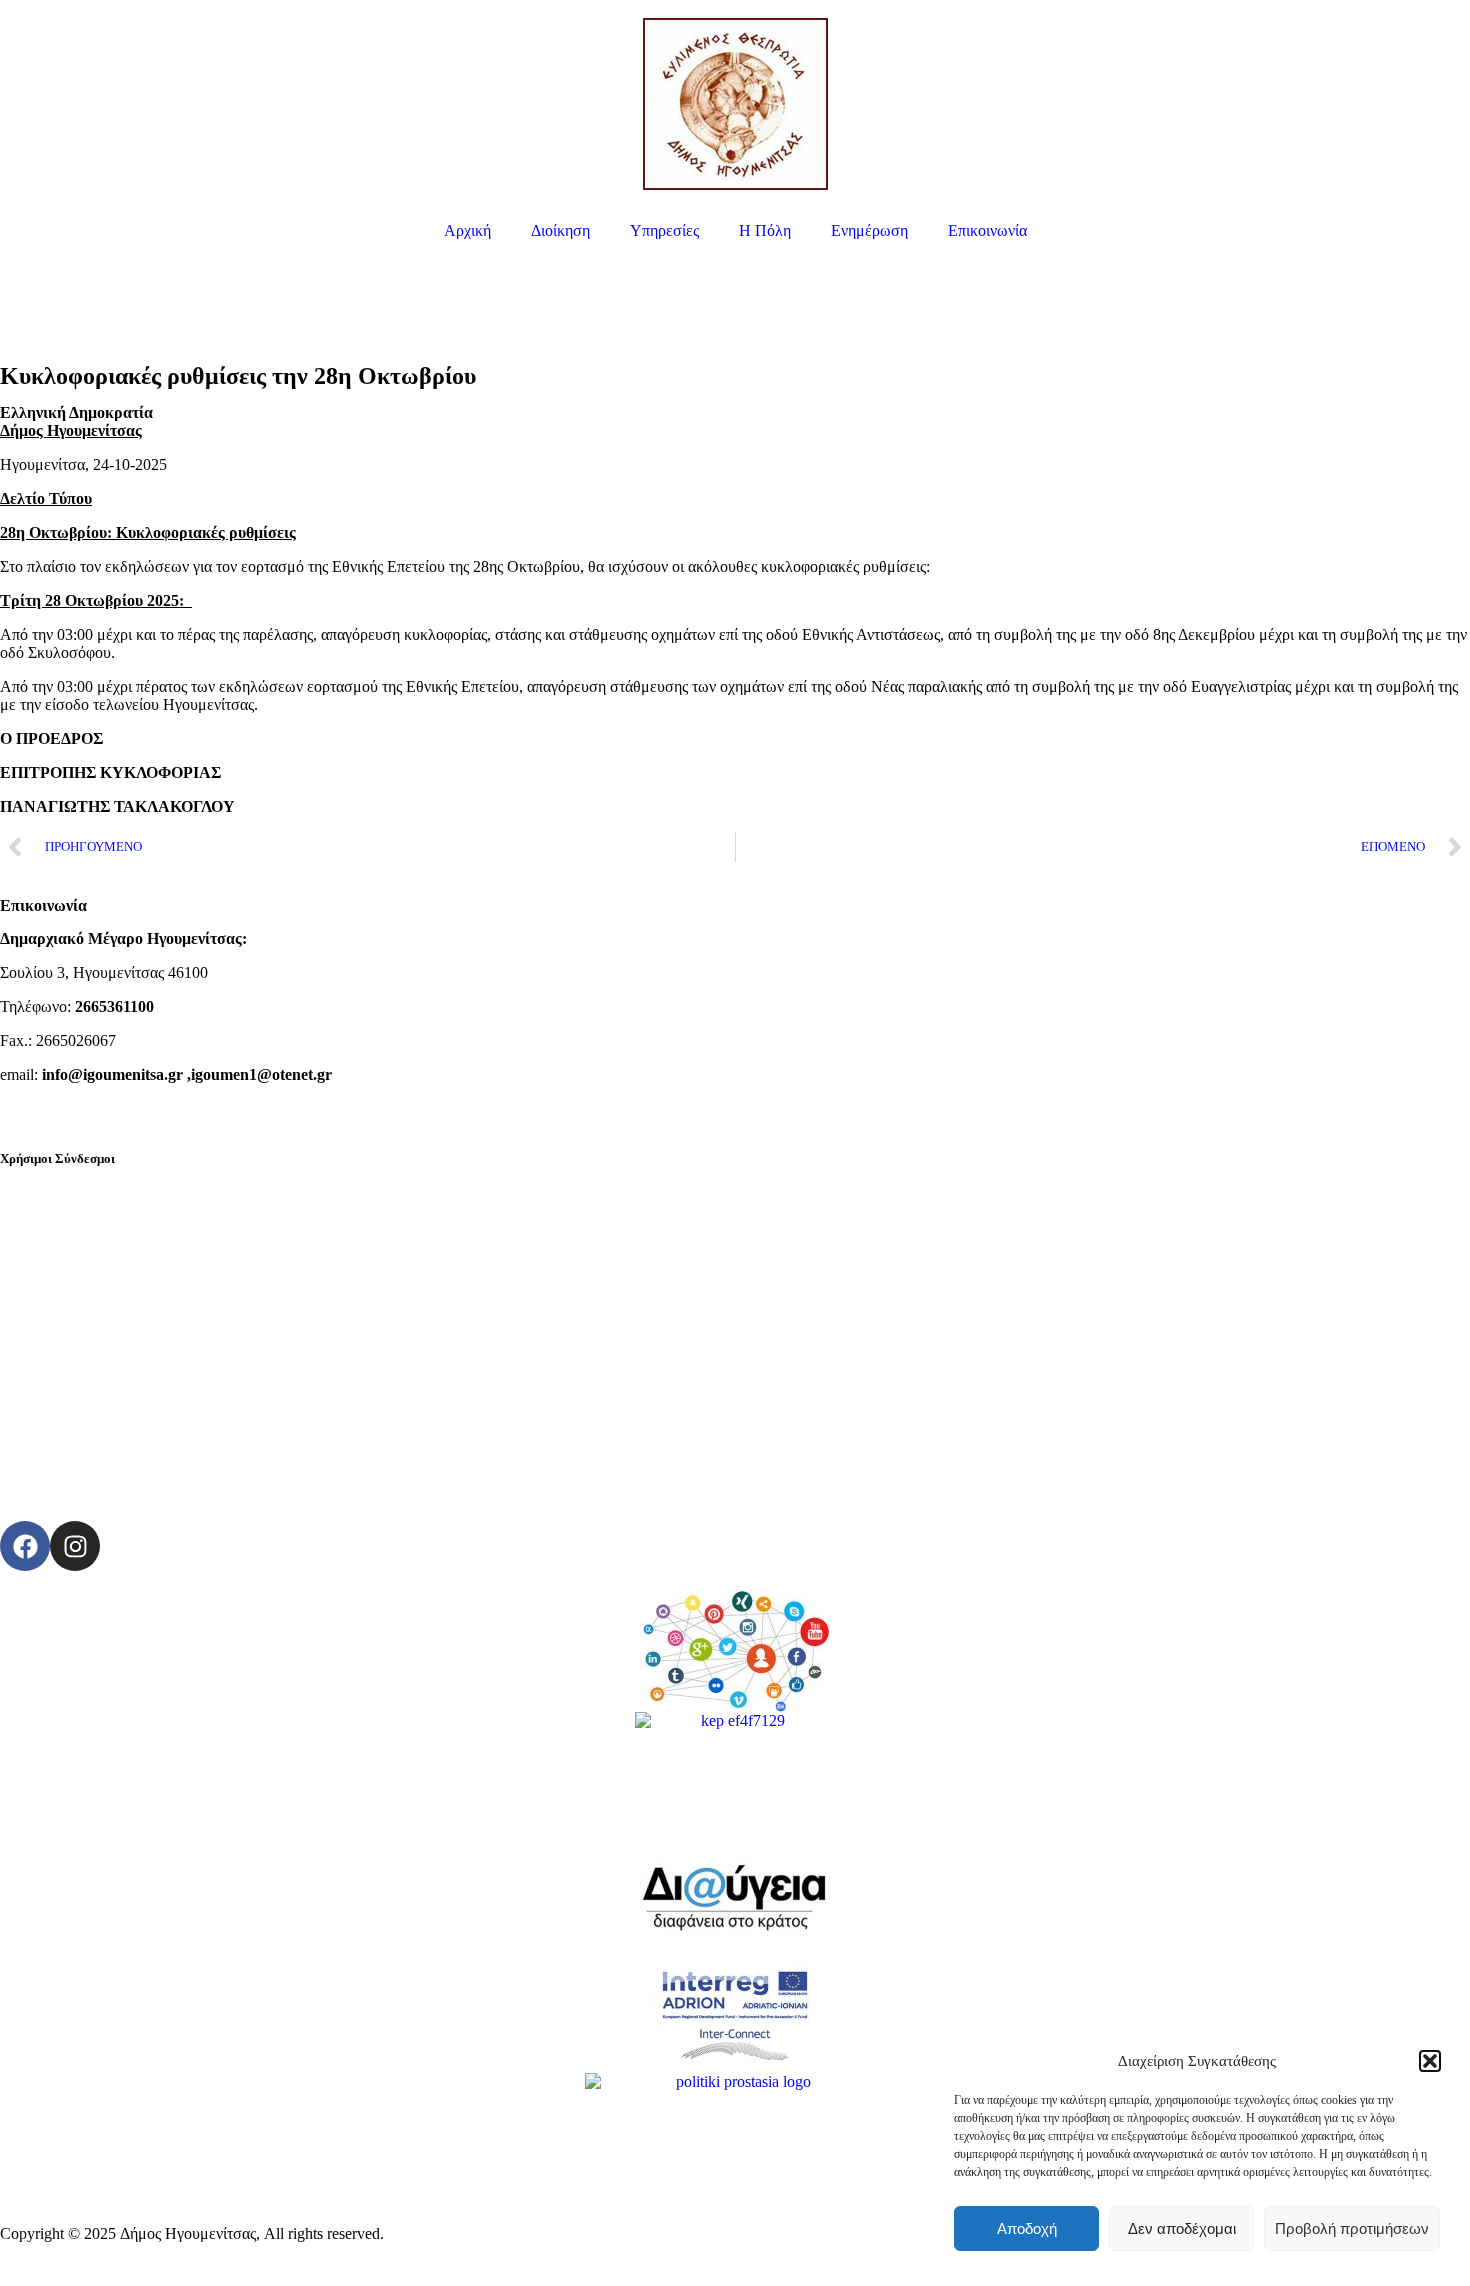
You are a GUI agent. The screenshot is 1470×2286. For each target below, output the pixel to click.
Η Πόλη (765, 230)
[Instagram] (75, 1546)
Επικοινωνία (987, 230)
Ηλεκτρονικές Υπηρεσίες (80, 1189)
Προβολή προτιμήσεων (1352, 2228)
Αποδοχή (1027, 2228)
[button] (1430, 2061)
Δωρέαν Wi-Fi (45, 1223)
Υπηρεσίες (664, 230)
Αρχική (467, 230)
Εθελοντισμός (45, 1325)
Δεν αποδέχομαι (1182, 2228)
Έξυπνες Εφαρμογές (65, 1291)
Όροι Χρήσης (43, 1461)
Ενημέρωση (869, 230)
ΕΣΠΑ (21, 1359)
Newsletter (34, 1427)
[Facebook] (25, 1546)
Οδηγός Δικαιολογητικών (80, 1257)
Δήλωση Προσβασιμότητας (87, 1495)
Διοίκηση (560, 230)
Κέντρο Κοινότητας (62, 1393)
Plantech (417, 2233)
